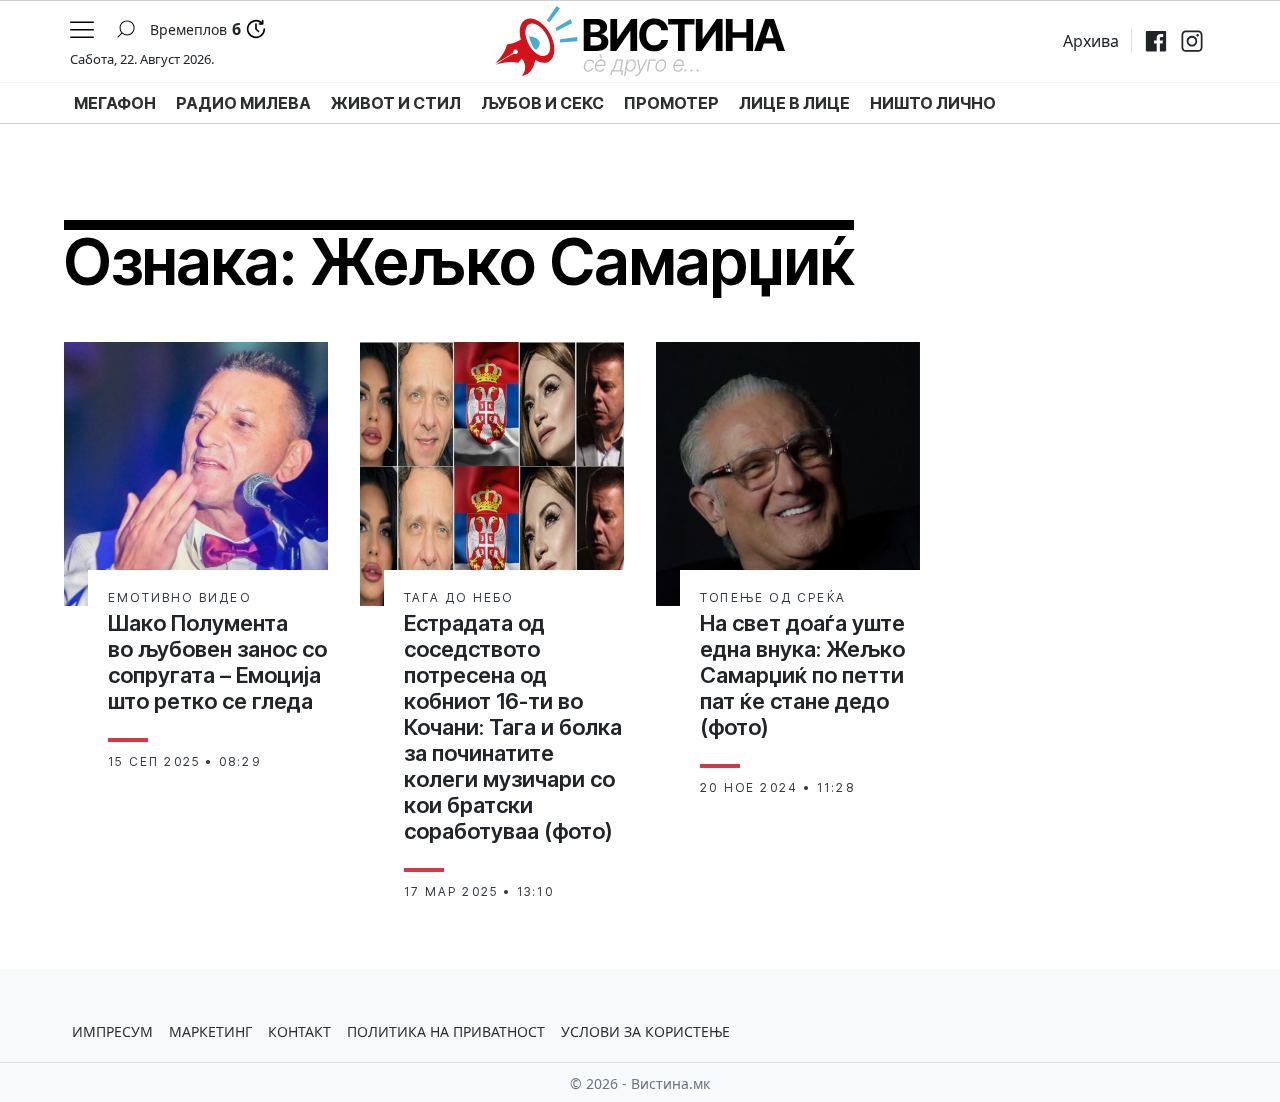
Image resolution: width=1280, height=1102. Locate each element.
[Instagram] (1192, 41)
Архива (1091, 41)
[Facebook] (1156, 41)
